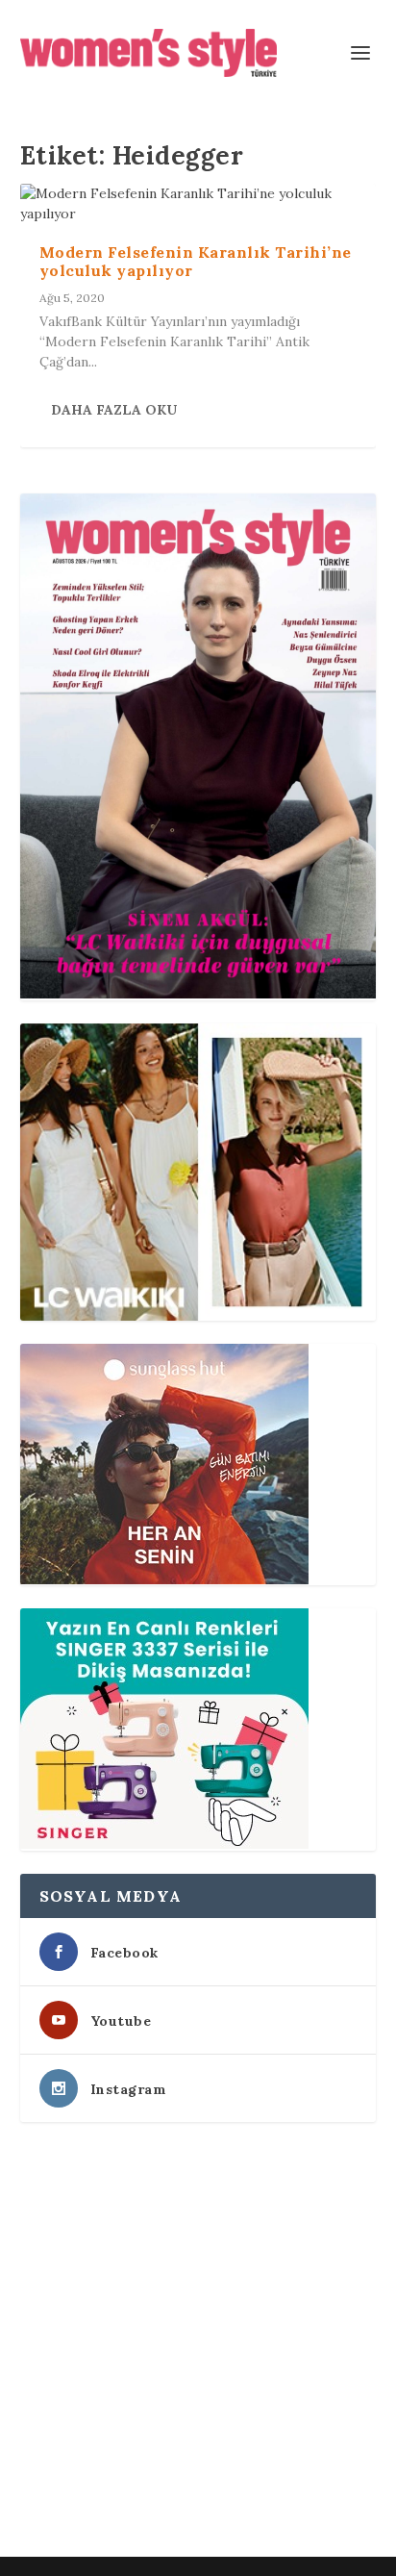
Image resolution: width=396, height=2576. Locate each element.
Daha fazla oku (114, 410)
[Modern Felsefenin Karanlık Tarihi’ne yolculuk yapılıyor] (198, 204)
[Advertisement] (198, 2343)
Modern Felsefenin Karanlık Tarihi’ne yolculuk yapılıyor (196, 261)
